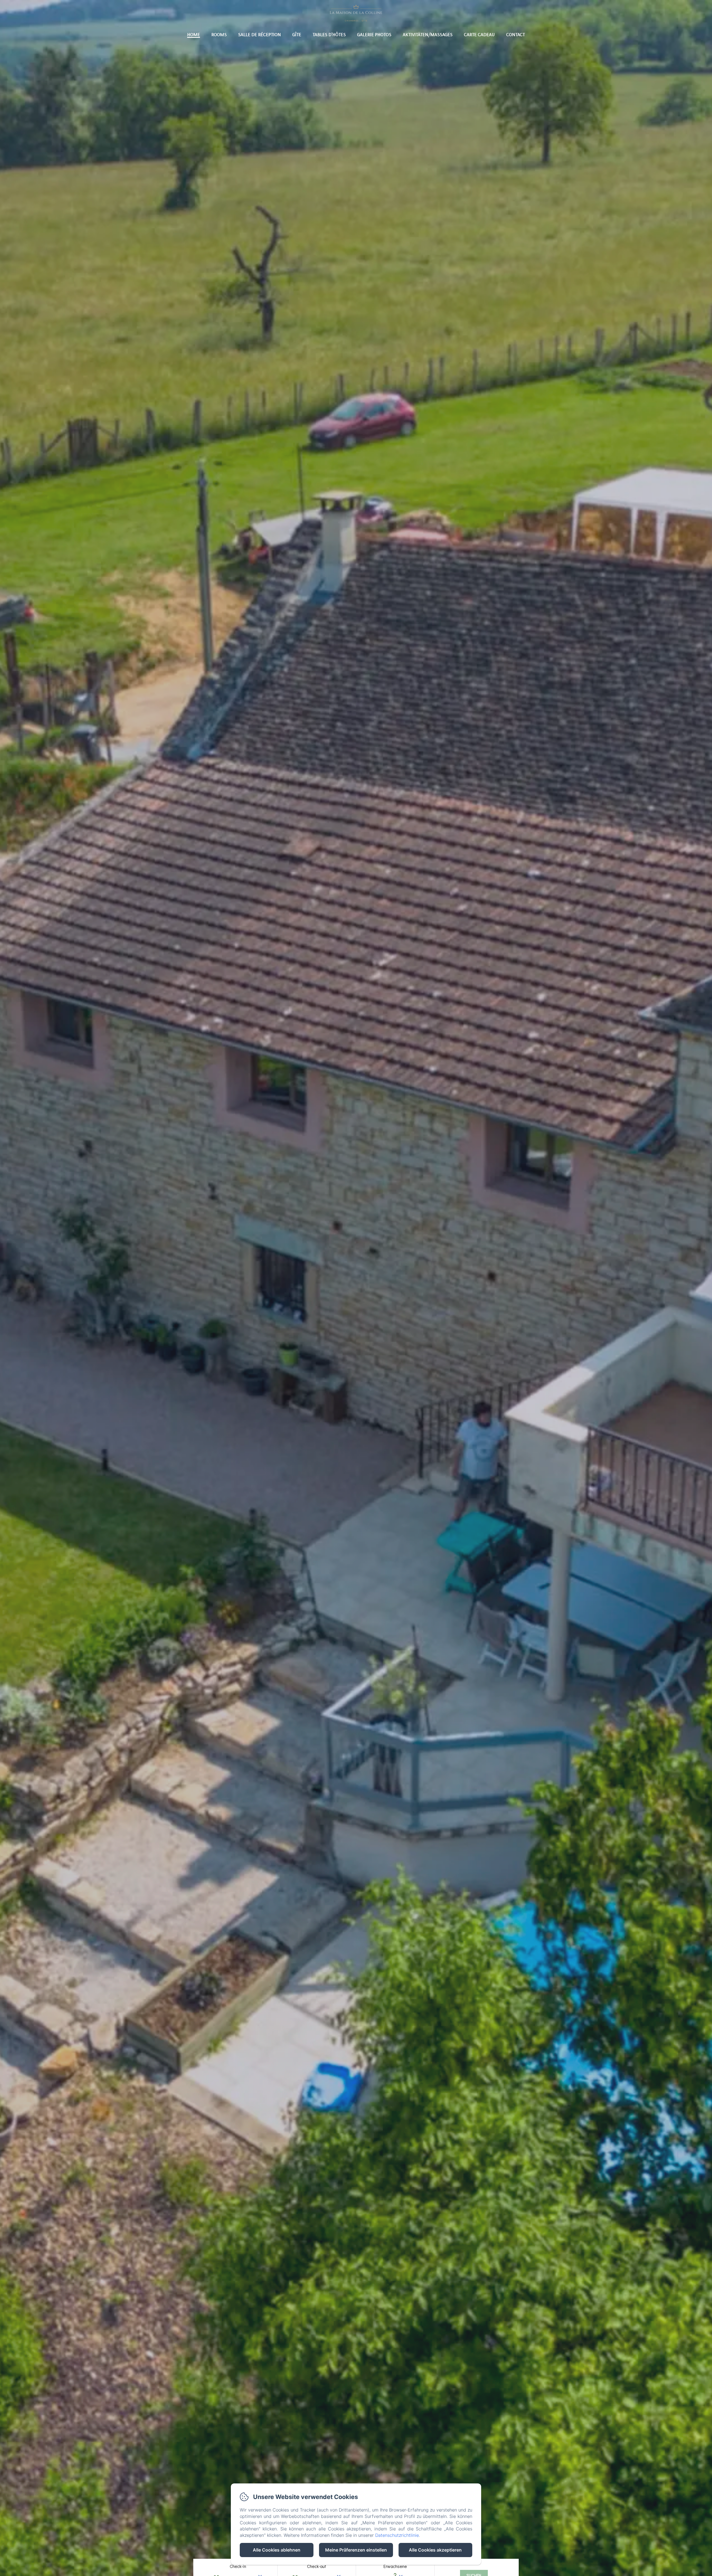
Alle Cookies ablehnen (277, 2550)
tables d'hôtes (329, 34)
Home (194, 34)
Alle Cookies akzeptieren (435, 2550)
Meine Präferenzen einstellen (356, 2550)
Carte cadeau (479, 34)
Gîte (297, 34)
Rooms (219, 34)
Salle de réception (259, 34)
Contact (516, 34)
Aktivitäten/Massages (428, 34)
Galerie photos (374, 34)
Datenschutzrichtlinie (397, 2535)
